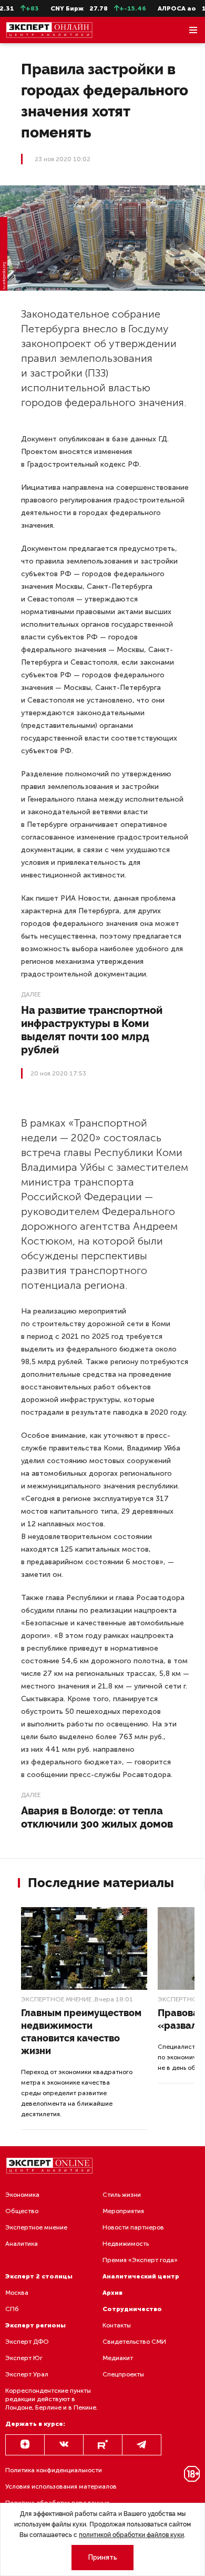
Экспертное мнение (56, 1999)
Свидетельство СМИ (134, 2342)
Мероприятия (123, 2211)
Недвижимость (126, 2244)
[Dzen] (25, 2445)
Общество (22, 2211)
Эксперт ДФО (27, 2342)
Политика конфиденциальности (54, 2470)
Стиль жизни (122, 2195)
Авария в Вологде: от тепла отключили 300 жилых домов (97, 1817)
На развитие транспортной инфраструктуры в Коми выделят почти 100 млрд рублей (92, 1030)
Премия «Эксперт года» (140, 2260)
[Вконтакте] (64, 2445)
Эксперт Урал (27, 2374)
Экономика (22, 2195)
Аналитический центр (141, 2276)
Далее (31, 994)
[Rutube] (103, 2445)
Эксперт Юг (24, 2358)
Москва (17, 2293)
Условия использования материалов (61, 2486)
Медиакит (118, 2358)
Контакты (117, 2325)
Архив (112, 2293)
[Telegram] (142, 2445)
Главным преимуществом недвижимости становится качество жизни (81, 2032)
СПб (12, 2309)
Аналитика (22, 2244)
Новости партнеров (133, 2227)
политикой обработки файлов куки (131, 2535)
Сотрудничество (132, 2309)
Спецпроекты (123, 2374)
